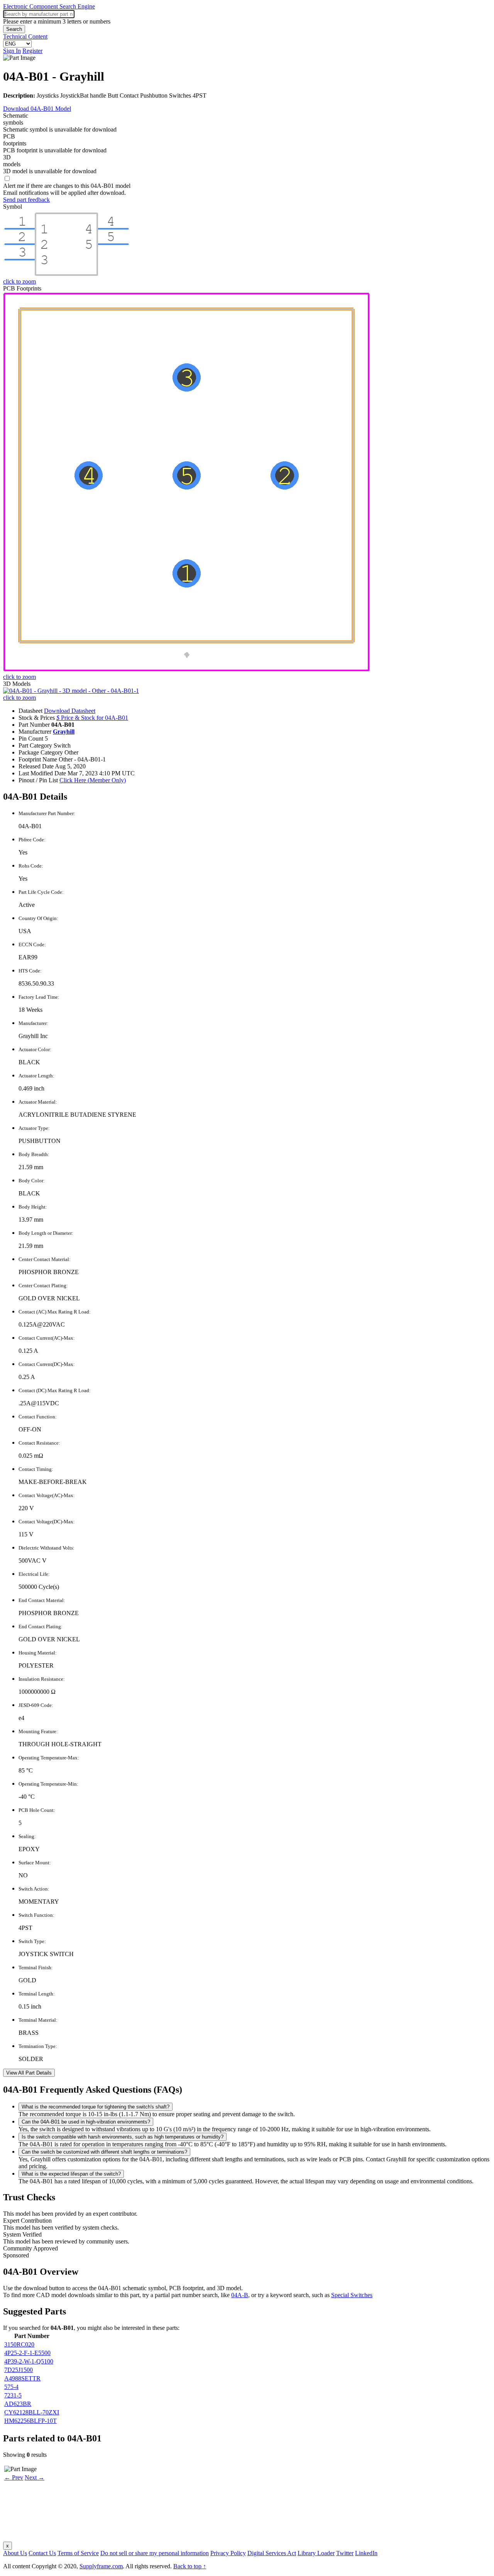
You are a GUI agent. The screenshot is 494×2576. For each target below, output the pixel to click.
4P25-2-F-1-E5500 (27, 2353)
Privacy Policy (228, 2553)
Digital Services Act (272, 2553)
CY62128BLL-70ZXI (32, 2412)
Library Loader (316, 2553)
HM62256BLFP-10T (30, 2421)
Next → (35, 2477)
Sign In (12, 51)
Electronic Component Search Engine (49, 6)
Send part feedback (26, 200)
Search (14, 29)
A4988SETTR (22, 2378)
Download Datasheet (70, 711)
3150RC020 (19, 2344)
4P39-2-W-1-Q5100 (29, 2361)
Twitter (345, 2553)
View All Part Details (29, 2073)
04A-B (240, 2295)
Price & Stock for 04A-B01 (92, 718)
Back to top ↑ (190, 2566)
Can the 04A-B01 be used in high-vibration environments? (86, 2122)
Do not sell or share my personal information (155, 2553)
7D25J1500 (19, 2370)
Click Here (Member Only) (93, 780)
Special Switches (352, 2295)
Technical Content (25, 36)
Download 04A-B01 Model (37, 109)
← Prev (14, 2477)
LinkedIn (366, 2553)
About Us (15, 2553)
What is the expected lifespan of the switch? (71, 2174)
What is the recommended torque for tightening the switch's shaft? (96, 2107)
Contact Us (42, 2553)
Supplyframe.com (101, 2566)
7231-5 (13, 2395)
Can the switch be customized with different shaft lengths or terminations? (104, 2152)
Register (32, 51)
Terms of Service (78, 2553)
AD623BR (18, 2404)
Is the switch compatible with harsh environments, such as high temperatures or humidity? (123, 2137)
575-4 (11, 2387)
